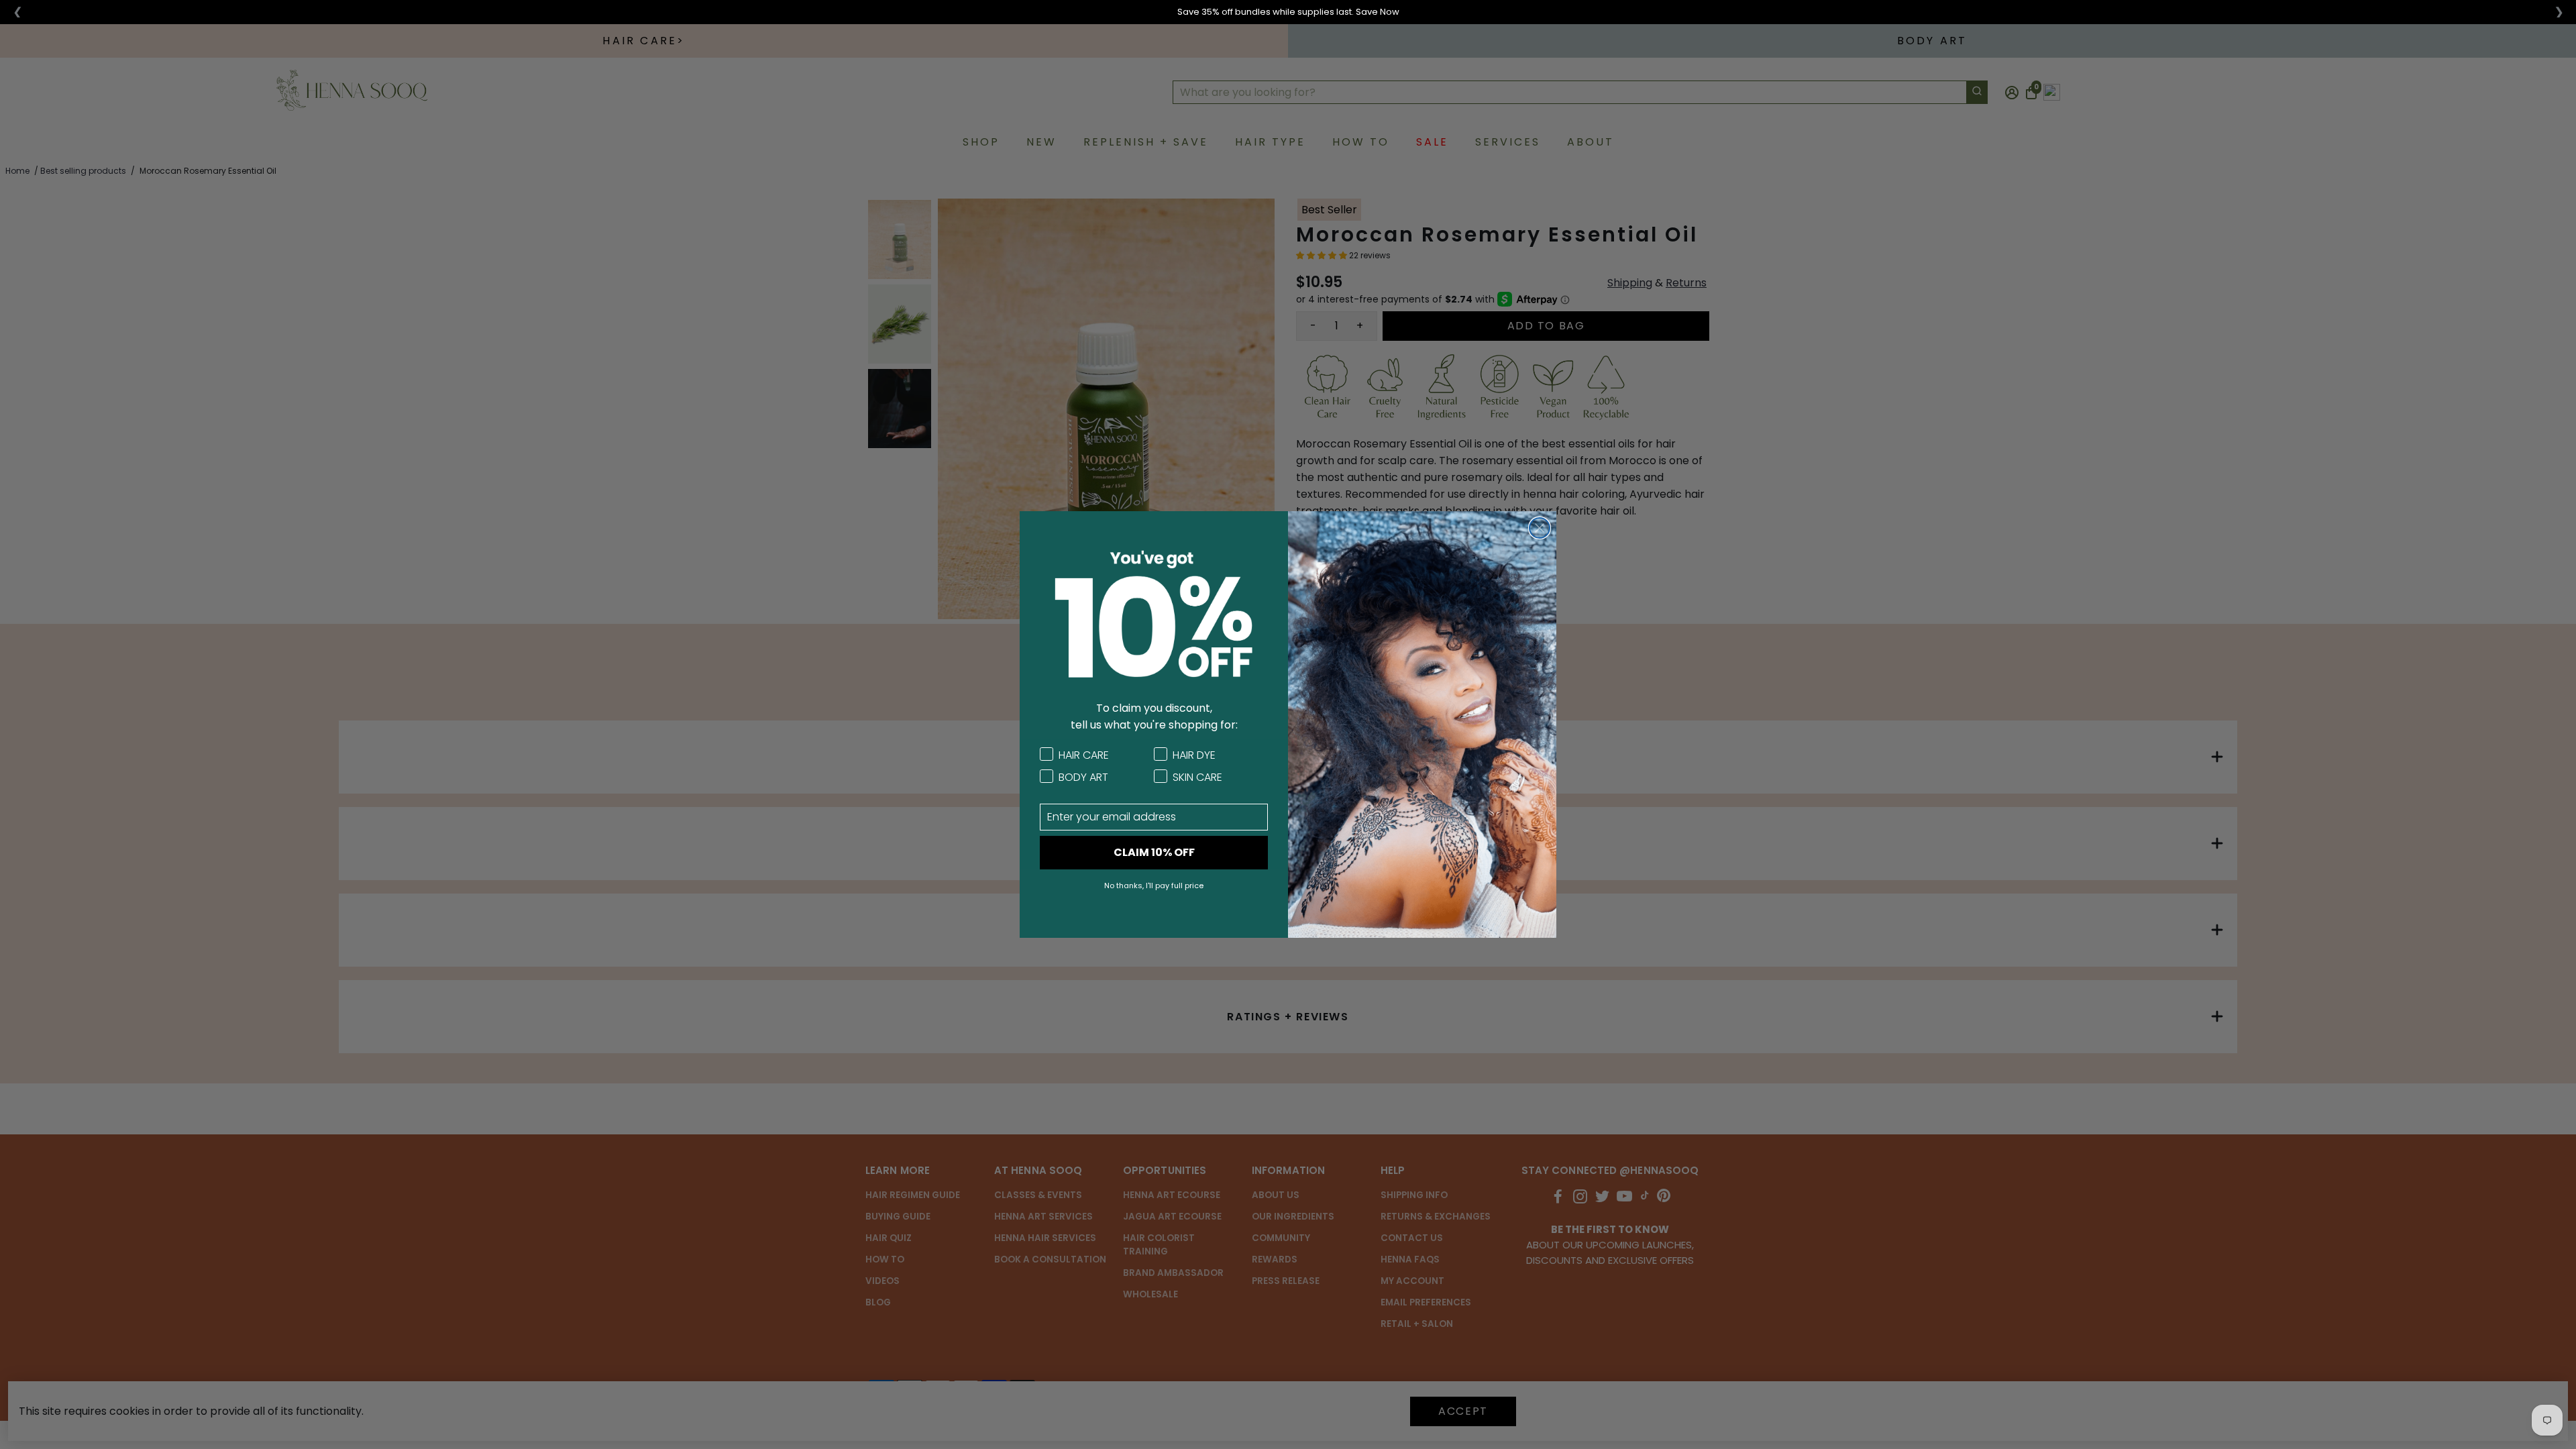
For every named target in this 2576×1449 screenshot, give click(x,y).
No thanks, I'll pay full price (1154, 885)
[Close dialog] (1540, 528)
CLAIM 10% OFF (1154, 852)
